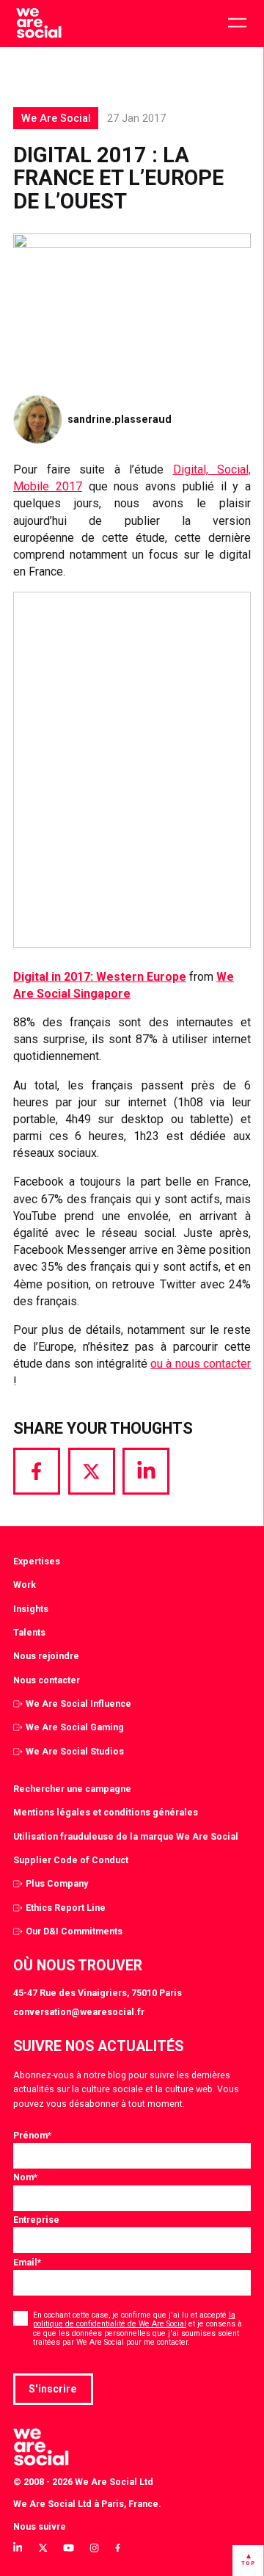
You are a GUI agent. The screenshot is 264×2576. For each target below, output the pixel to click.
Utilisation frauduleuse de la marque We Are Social (126, 1836)
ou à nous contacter (201, 1364)
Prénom (32, 2135)
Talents (29, 1632)
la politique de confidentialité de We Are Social (134, 2319)
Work (25, 1585)
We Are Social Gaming (75, 1727)
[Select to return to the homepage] (38, 23)
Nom (25, 2177)
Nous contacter (47, 1680)
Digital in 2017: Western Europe (100, 977)
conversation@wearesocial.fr (79, 2012)
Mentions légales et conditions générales (106, 1812)
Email (27, 2262)
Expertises (37, 1561)
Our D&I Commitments (74, 1931)
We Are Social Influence (78, 1704)
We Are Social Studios (75, 1751)
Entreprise (36, 2220)
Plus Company (57, 1883)
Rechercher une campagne (72, 1789)
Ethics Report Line (66, 1908)
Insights (31, 1609)
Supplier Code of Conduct (71, 1860)
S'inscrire (53, 2389)
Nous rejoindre (46, 1656)
